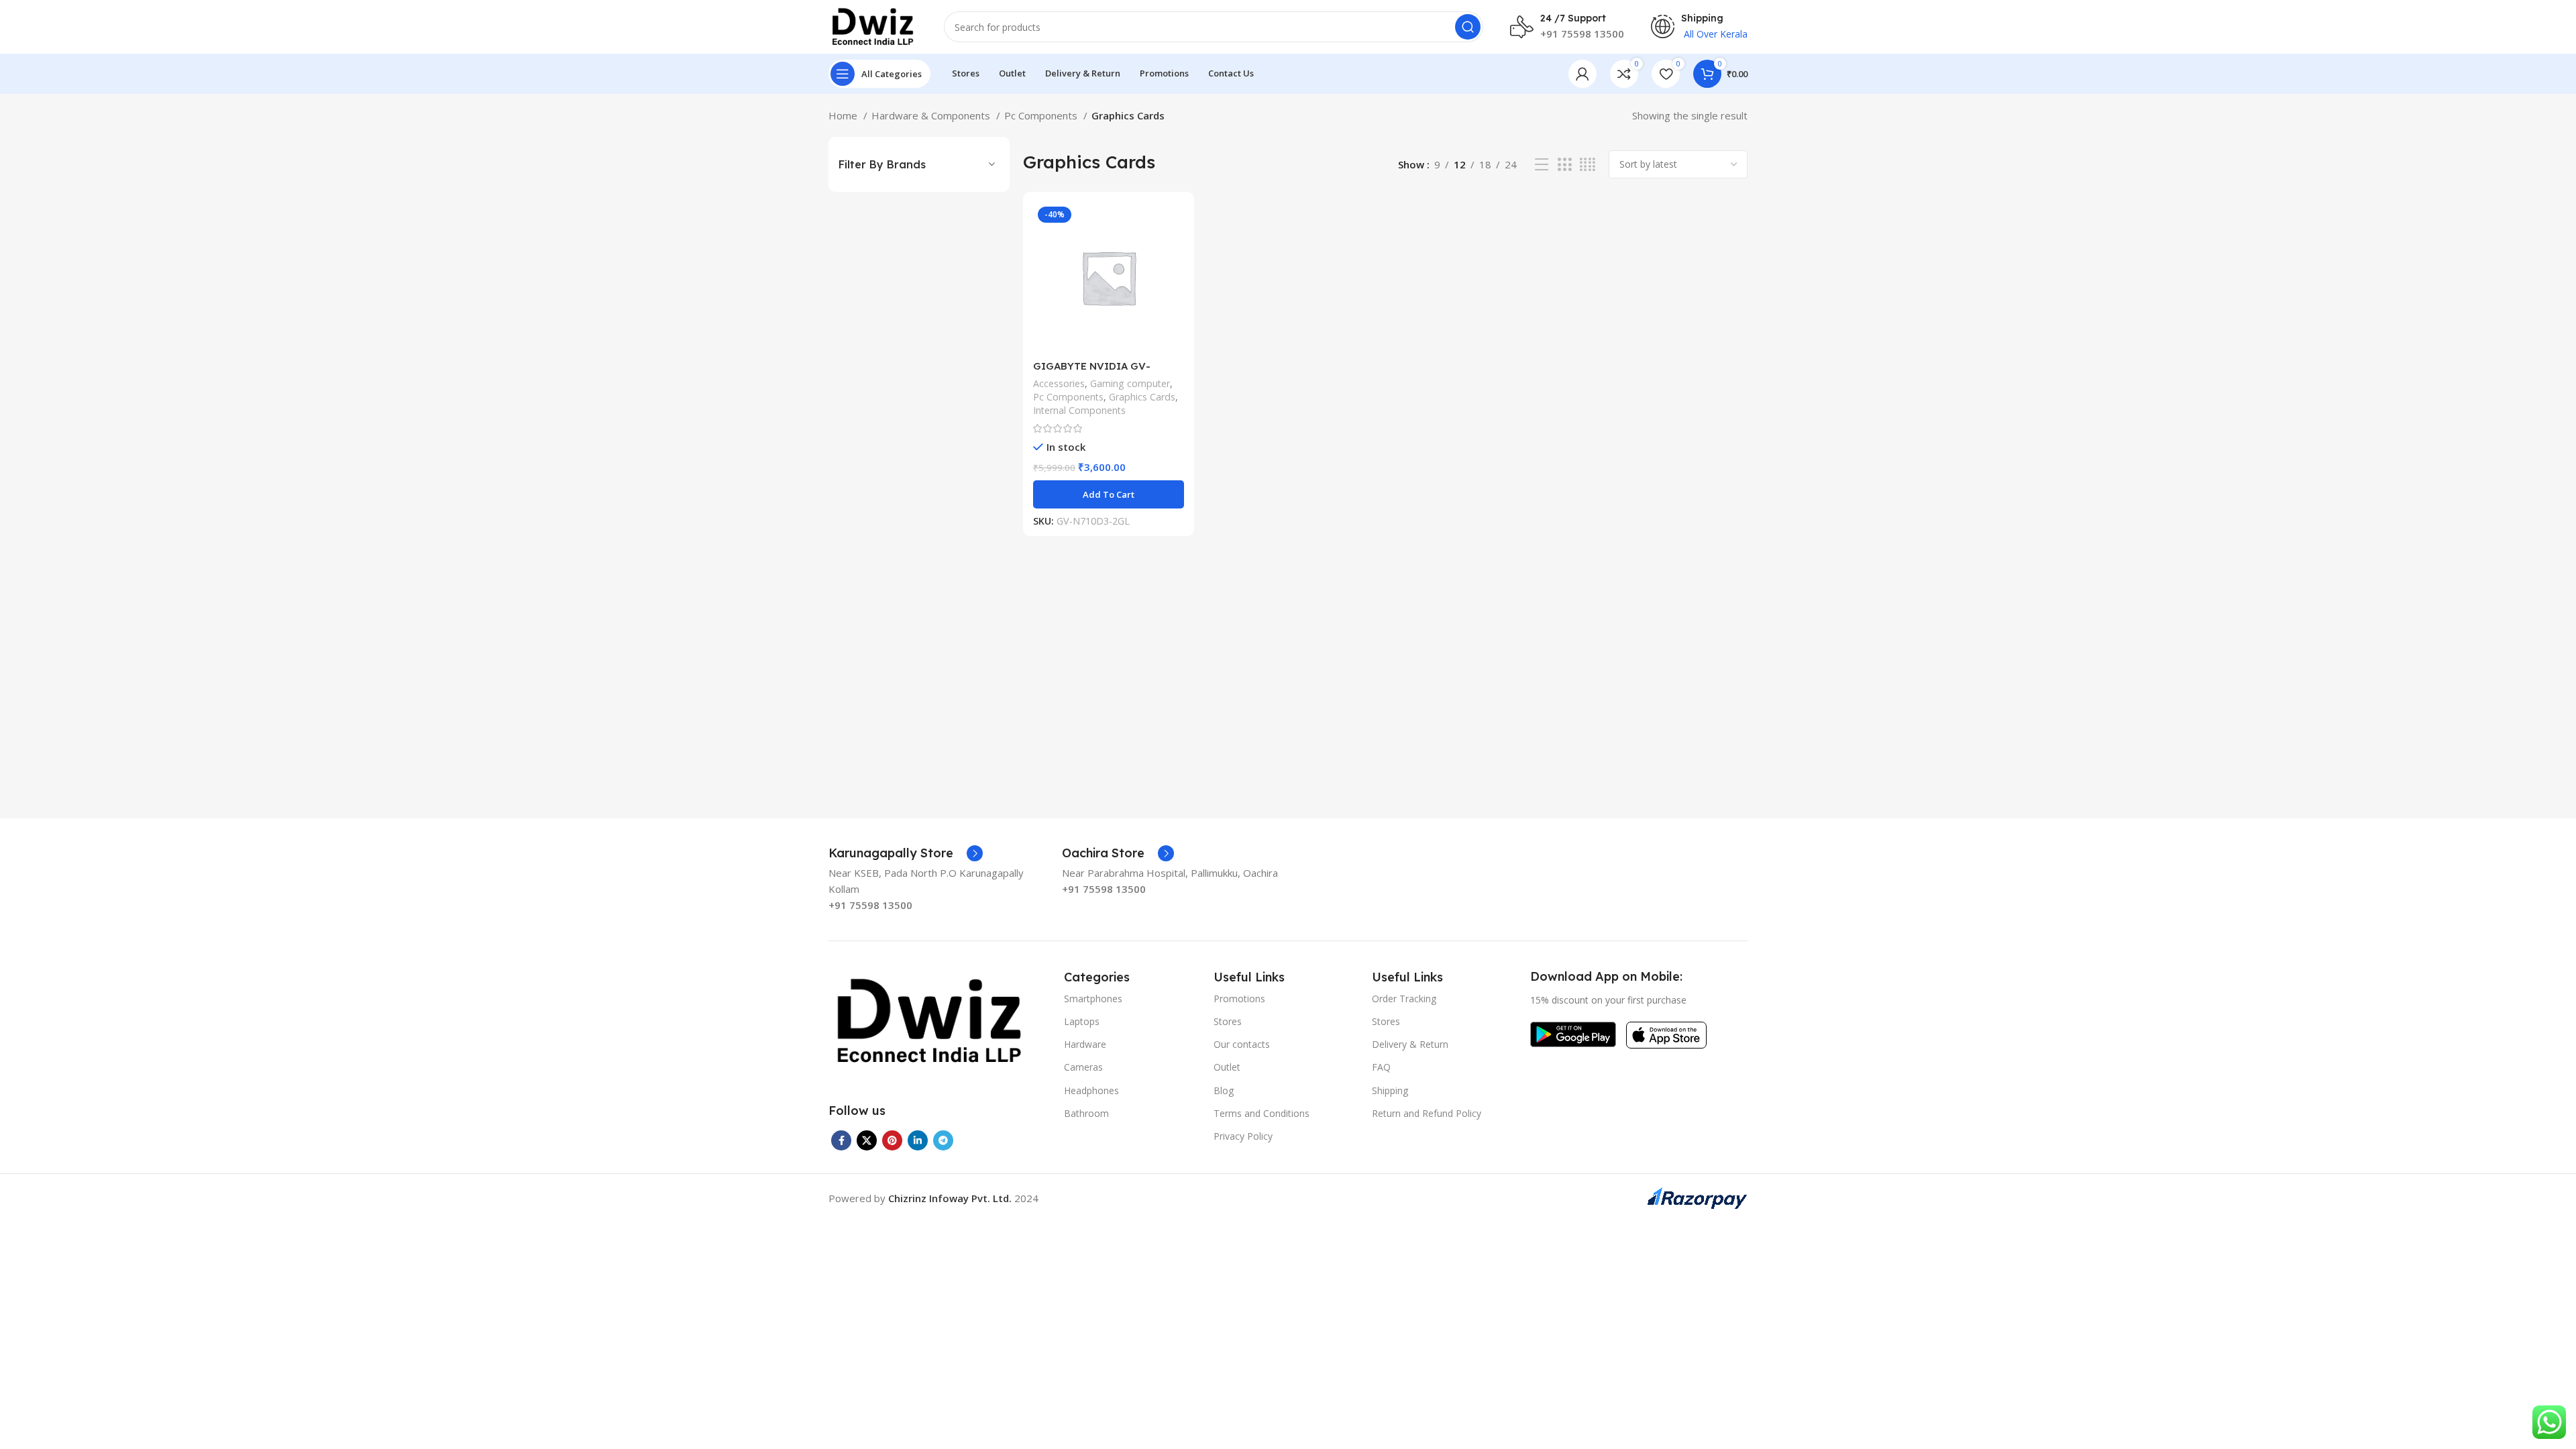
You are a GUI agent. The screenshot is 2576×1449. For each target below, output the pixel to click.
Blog (1224, 1090)
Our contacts (1242, 1044)
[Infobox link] (906, 853)
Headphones (1091, 1090)
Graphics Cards (1142, 397)
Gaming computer (1130, 383)
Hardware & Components (932, 115)
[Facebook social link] (841, 1140)
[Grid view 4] (1588, 165)
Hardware (1085, 1044)
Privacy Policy (1243, 1136)
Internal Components (1079, 410)
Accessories (1059, 383)
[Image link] (929, 1020)
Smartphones (1093, 999)
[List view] (1542, 165)
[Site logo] (873, 25)
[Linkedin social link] (918, 1140)
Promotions (1239, 999)
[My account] (1582, 74)
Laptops (1082, 1021)
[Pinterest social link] (892, 1140)
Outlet (1227, 1067)
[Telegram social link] (943, 1140)
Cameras (1083, 1067)
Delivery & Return (1410, 1044)
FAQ (1381, 1067)
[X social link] (867, 1140)
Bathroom (1086, 1113)
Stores (1228, 1021)
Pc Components (1042, 115)
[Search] (1468, 27)
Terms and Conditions (1262, 1113)
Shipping (1390, 1090)
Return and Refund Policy (1427, 1113)
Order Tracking (1404, 999)
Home (844, 115)
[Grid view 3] (1564, 165)
